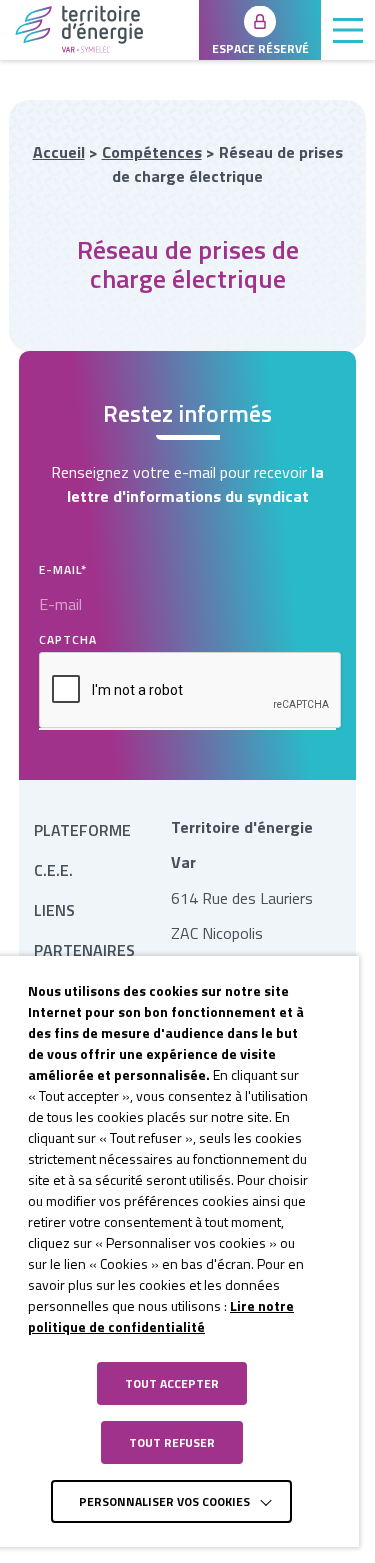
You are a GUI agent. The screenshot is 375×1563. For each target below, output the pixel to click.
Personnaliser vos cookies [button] (164, 1501)
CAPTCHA (68, 639)
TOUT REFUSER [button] (172, 1442)
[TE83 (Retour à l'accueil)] (99, 29)
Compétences (152, 152)
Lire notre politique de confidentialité (161, 1316)
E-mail (63, 569)
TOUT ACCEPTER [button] (172, 1383)
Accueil (59, 152)
